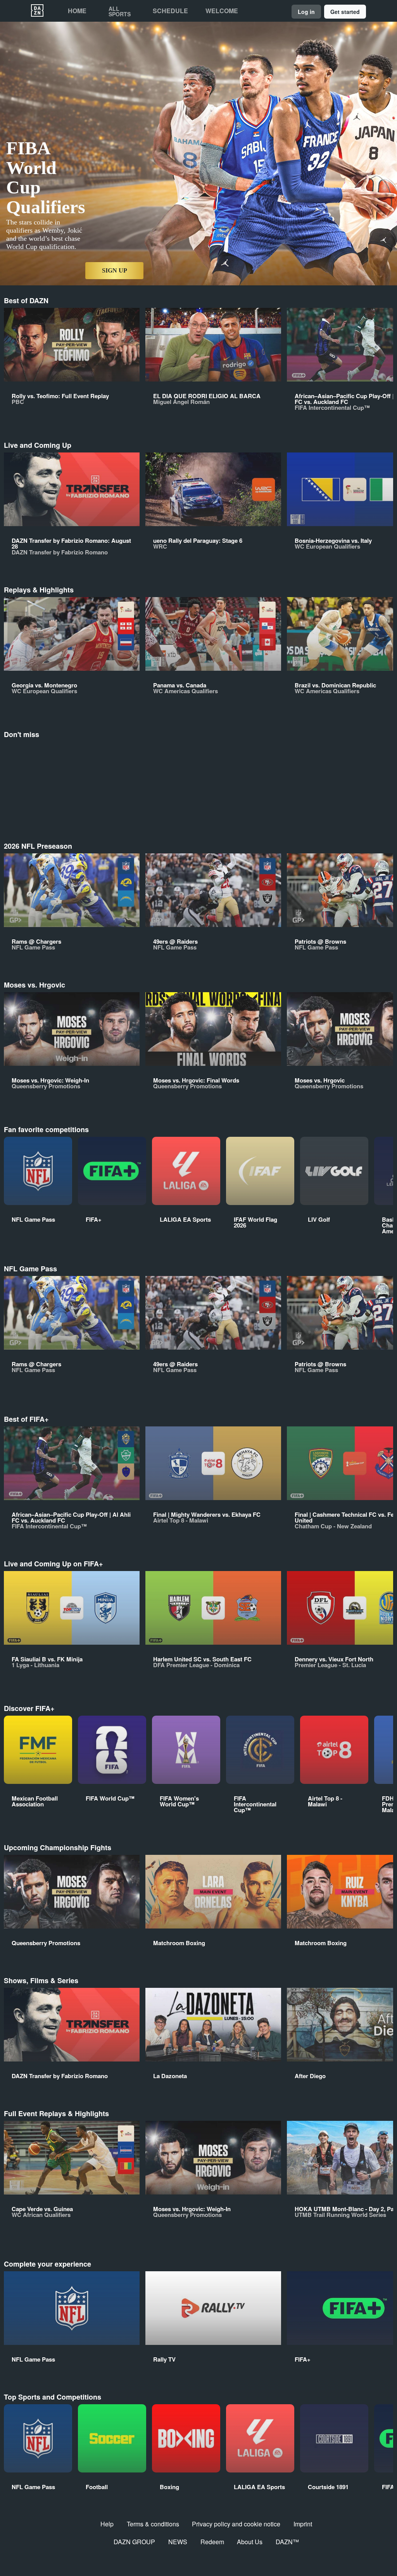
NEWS (178, 2542)
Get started (345, 12)
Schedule (170, 11)
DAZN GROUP (134, 2542)
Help (107, 2524)
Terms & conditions (153, 2524)
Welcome (222, 11)
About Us (250, 2542)
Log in (306, 12)
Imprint (303, 2524)
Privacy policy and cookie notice (236, 2524)
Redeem (212, 2542)
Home (77, 11)
